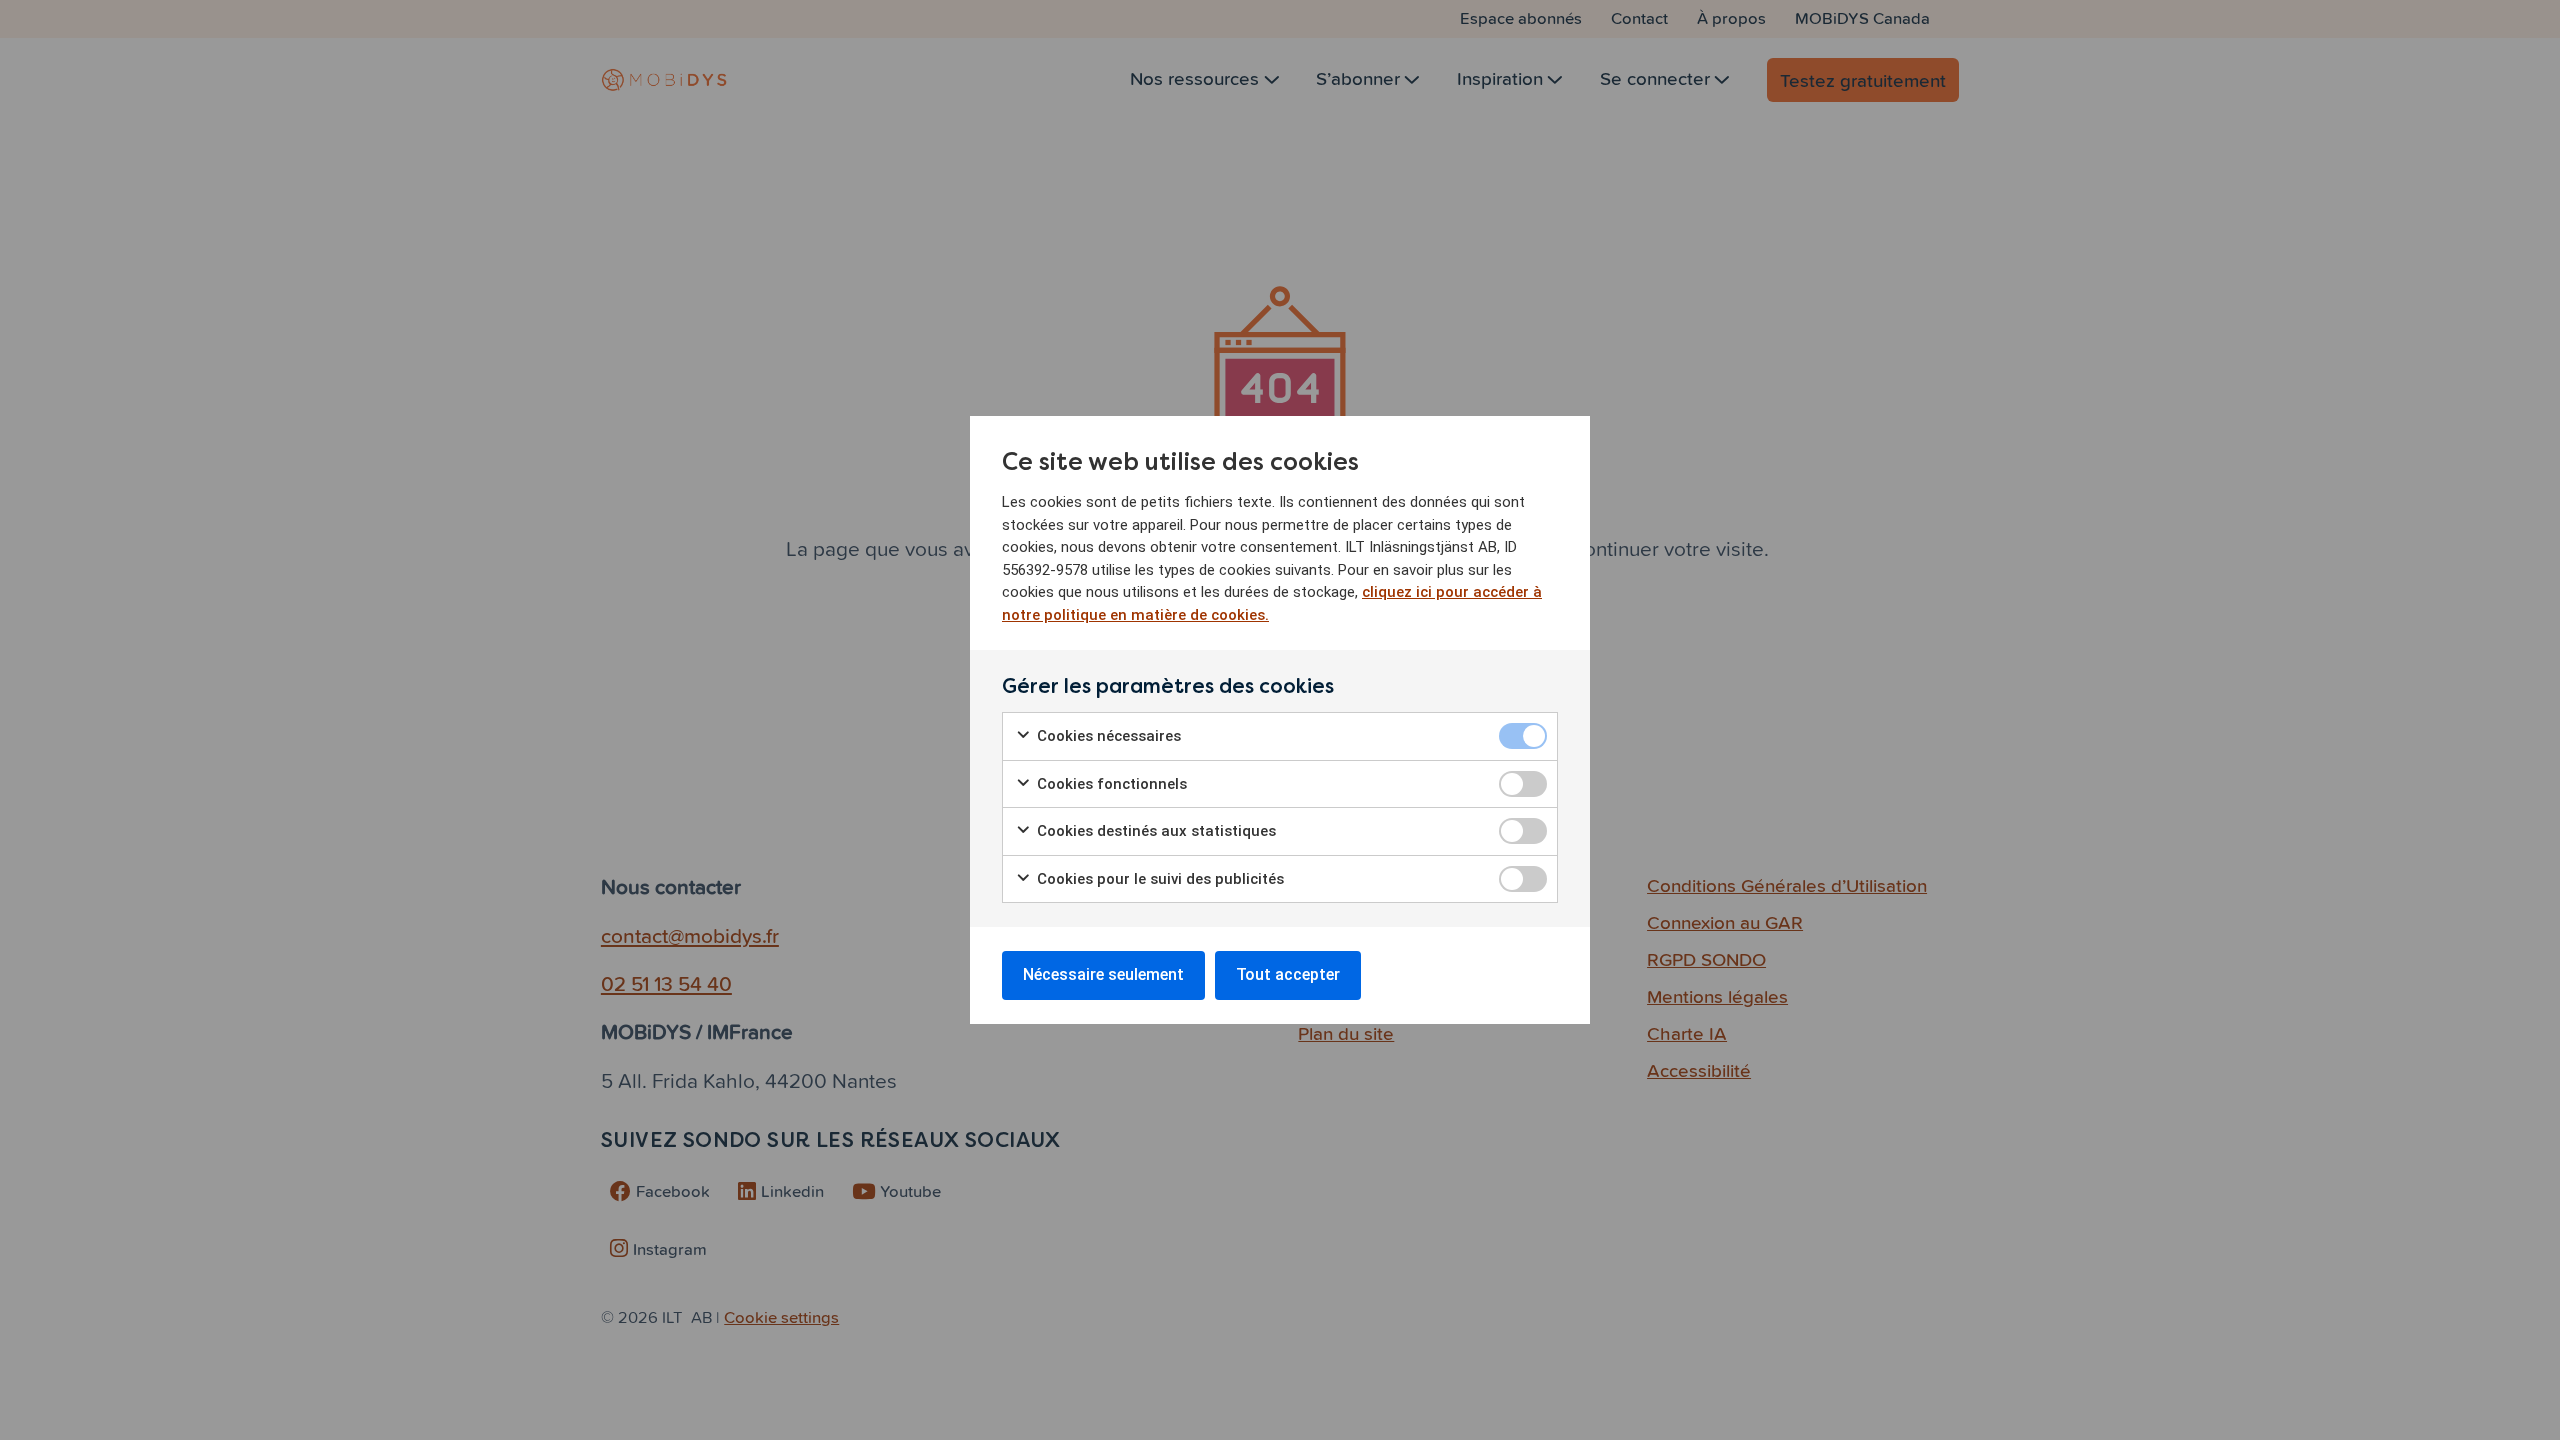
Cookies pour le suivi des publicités (1158, 879)
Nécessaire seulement (1103, 974)
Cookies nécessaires (1107, 736)
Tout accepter (1288, 974)
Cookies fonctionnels (1110, 784)
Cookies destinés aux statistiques (1154, 831)
